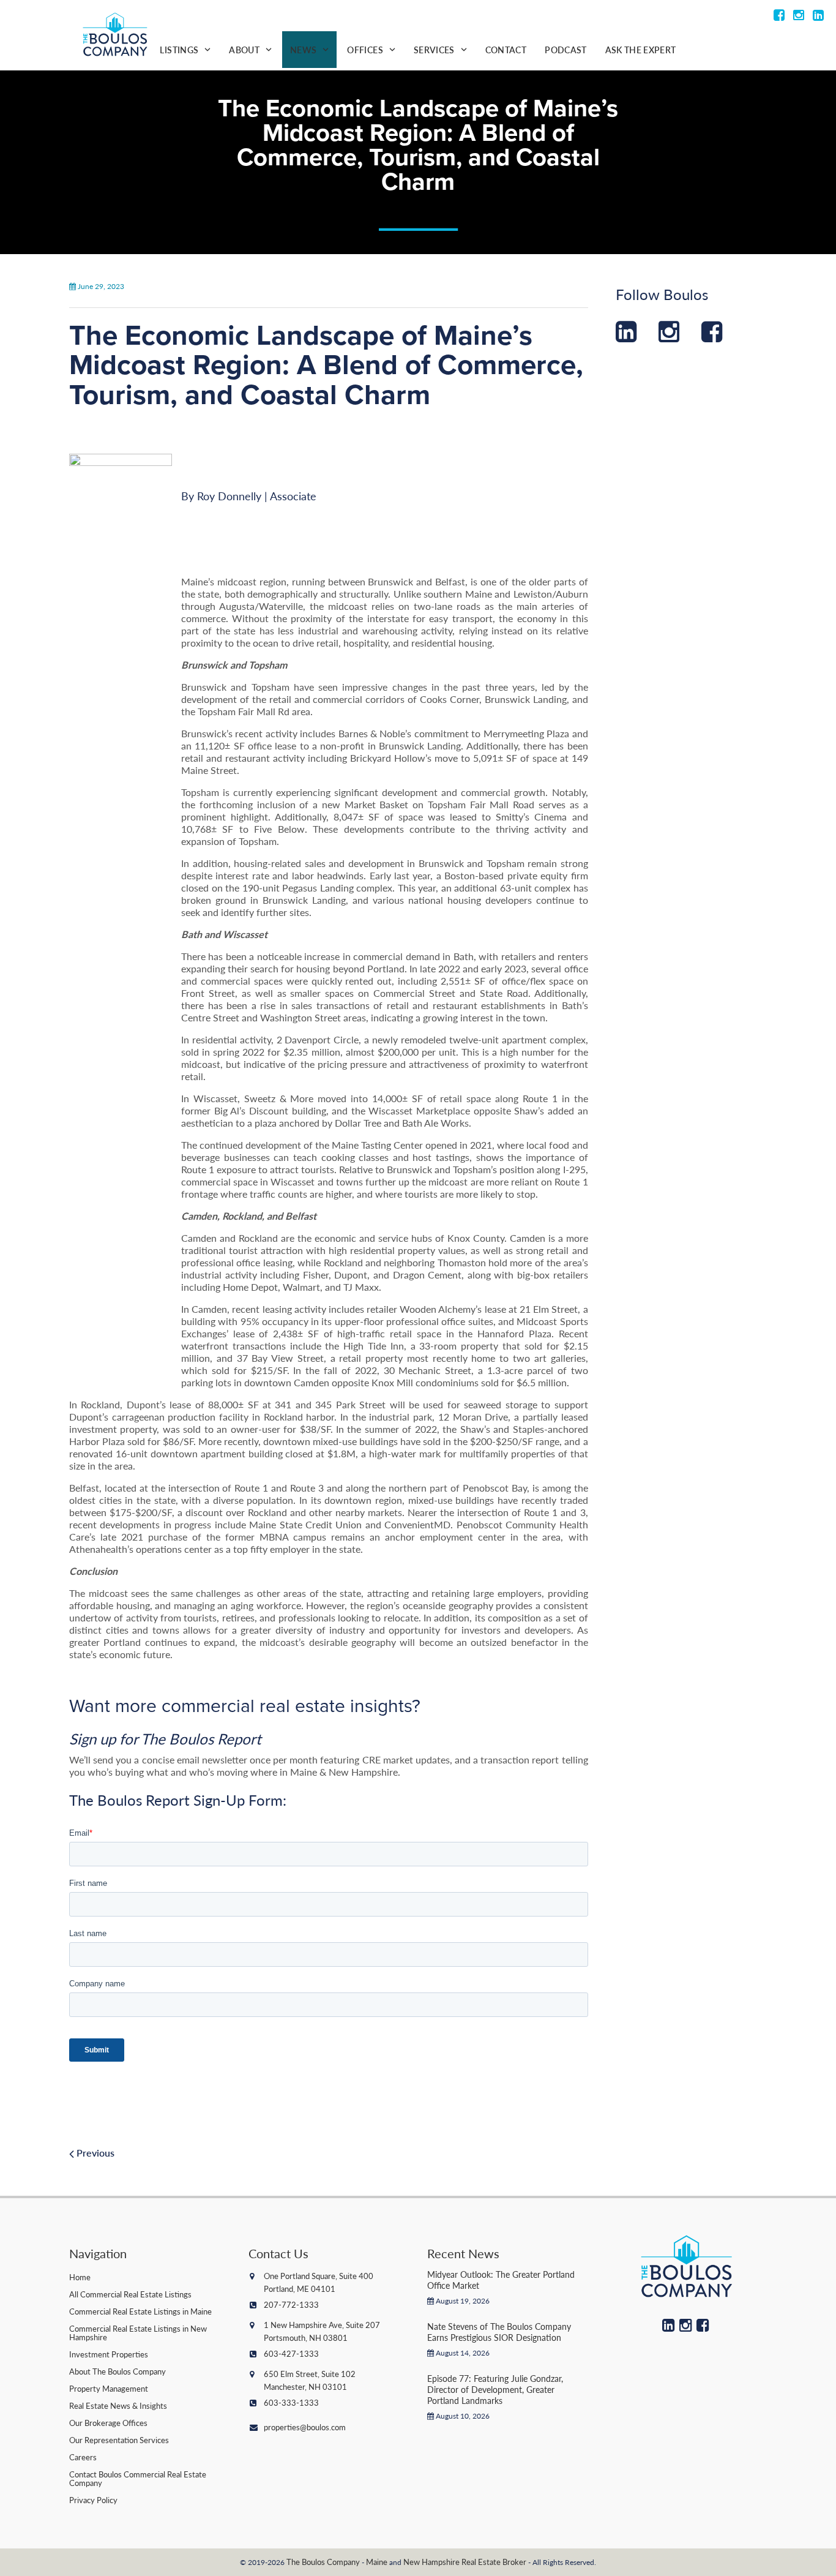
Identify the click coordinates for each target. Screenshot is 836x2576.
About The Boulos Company (118, 2371)
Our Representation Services (119, 2440)
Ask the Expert (641, 50)
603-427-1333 (291, 2353)
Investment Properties (109, 2354)
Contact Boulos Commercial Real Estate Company (138, 2478)
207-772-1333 (291, 2304)
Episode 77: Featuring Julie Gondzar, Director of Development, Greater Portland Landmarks (495, 2389)
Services (434, 50)
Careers (83, 2457)
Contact (506, 50)
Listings (179, 50)
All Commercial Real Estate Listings (130, 2294)
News (303, 50)
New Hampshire (431, 2562)
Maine (377, 2562)
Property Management (109, 2388)
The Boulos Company (323, 2562)
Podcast (565, 50)
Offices (365, 50)
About (244, 50)
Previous (94, 2153)
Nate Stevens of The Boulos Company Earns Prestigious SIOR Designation (499, 2332)
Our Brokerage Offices (108, 2423)
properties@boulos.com (305, 2427)
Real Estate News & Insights (118, 2405)
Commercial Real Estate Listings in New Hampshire (138, 2333)
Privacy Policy (93, 2500)
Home (80, 2277)
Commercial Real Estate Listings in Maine (140, 2311)
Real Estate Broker (494, 2562)
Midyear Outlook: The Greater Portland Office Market (501, 2280)
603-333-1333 (291, 2402)
